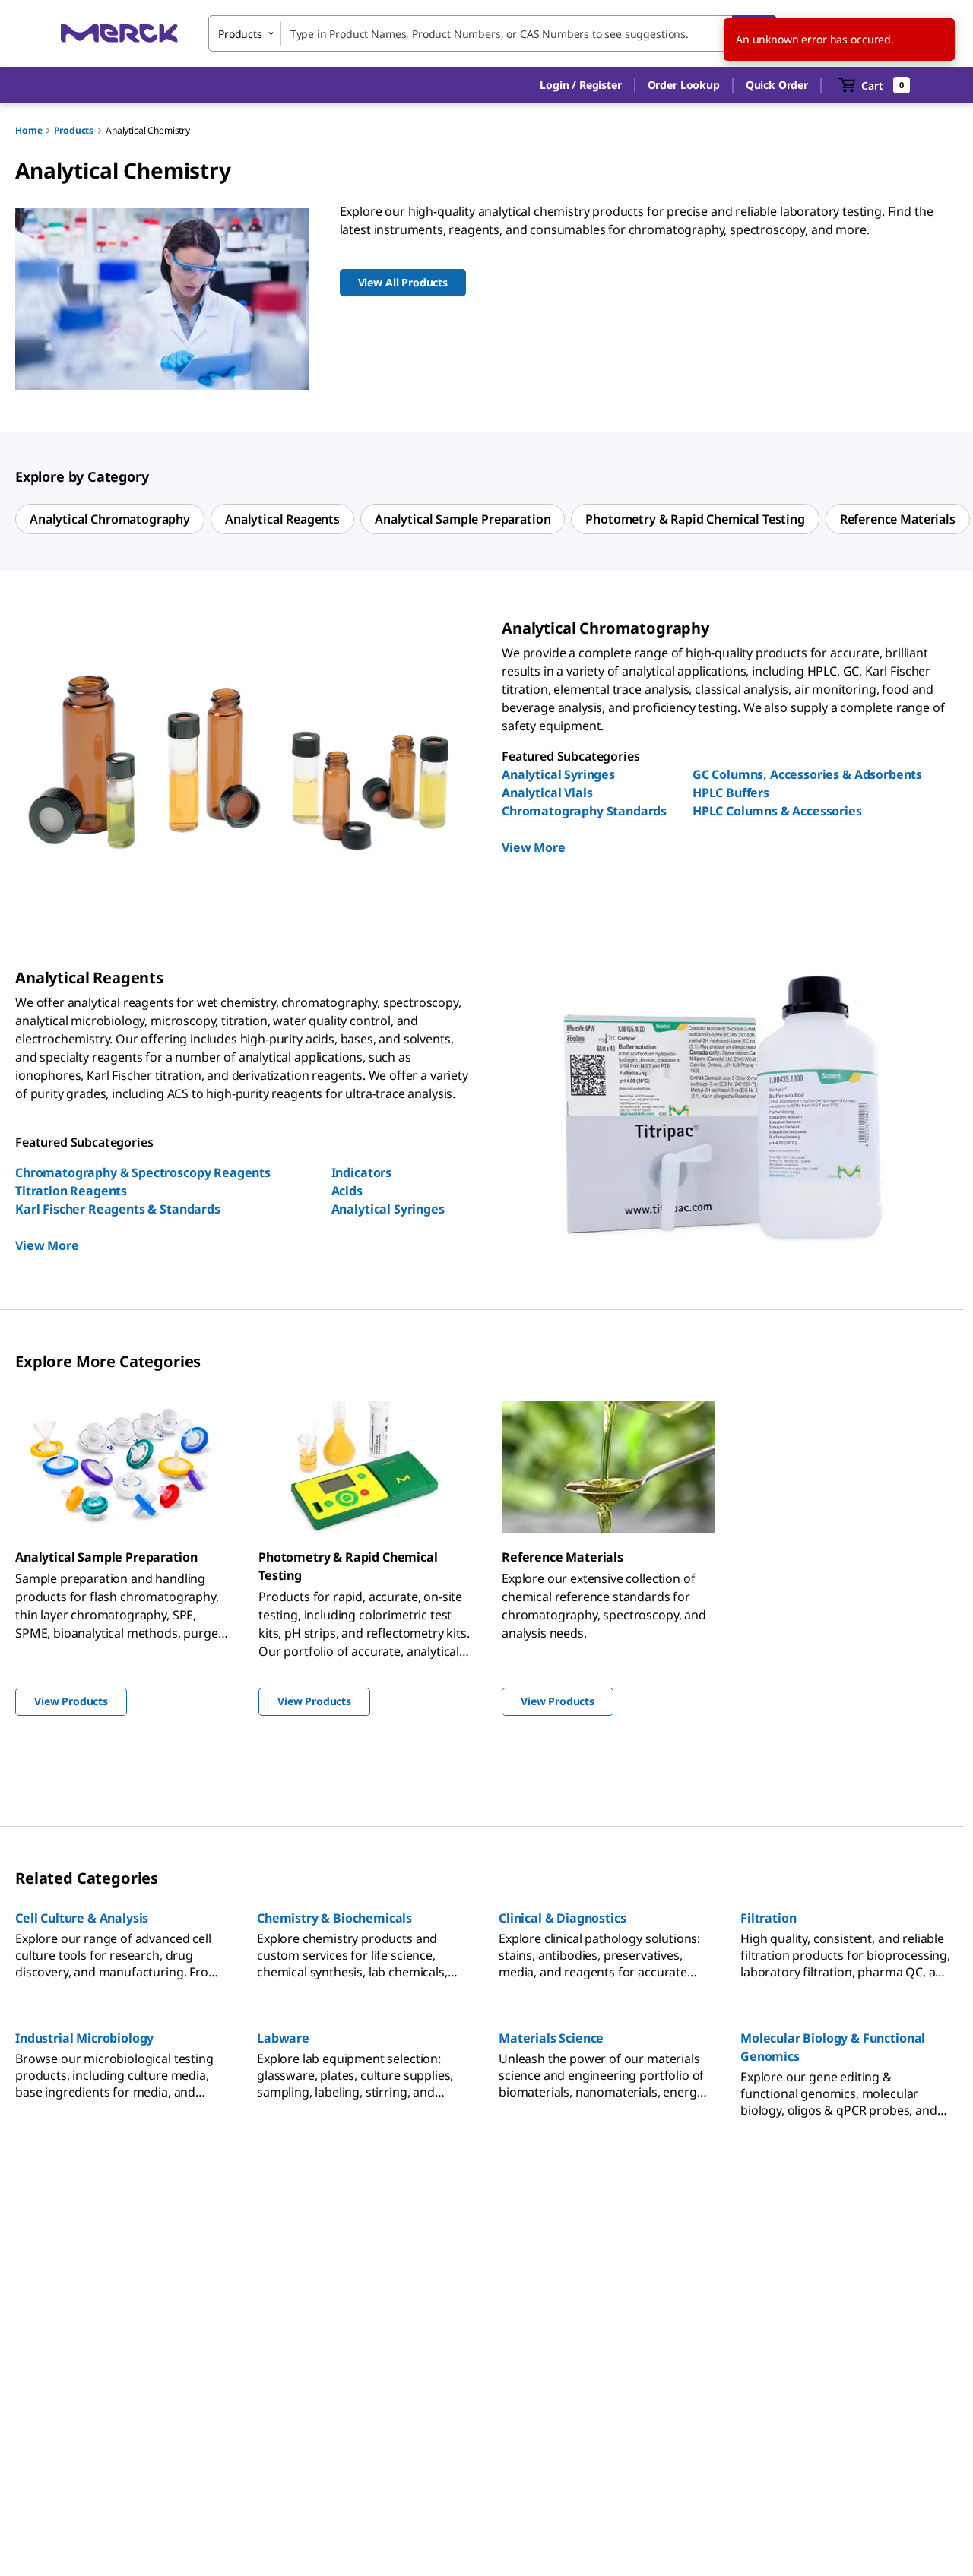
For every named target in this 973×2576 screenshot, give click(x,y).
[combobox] (492, 33)
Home (29, 130)
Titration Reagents (71, 1191)
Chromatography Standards (584, 811)
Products (74, 130)
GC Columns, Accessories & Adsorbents (807, 774)
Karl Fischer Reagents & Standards (118, 1209)
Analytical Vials (547, 793)
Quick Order (777, 85)
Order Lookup (684, 85)
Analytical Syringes (558, 774)
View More (534, 847)
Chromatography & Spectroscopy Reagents (143, 1172)
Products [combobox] (240, 34)
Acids (347, 1191)
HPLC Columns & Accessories (777, 811)
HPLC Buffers (731, 793)
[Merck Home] (119, 33)
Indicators (361, 1172)
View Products (71, 1701)
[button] (580, 85)
